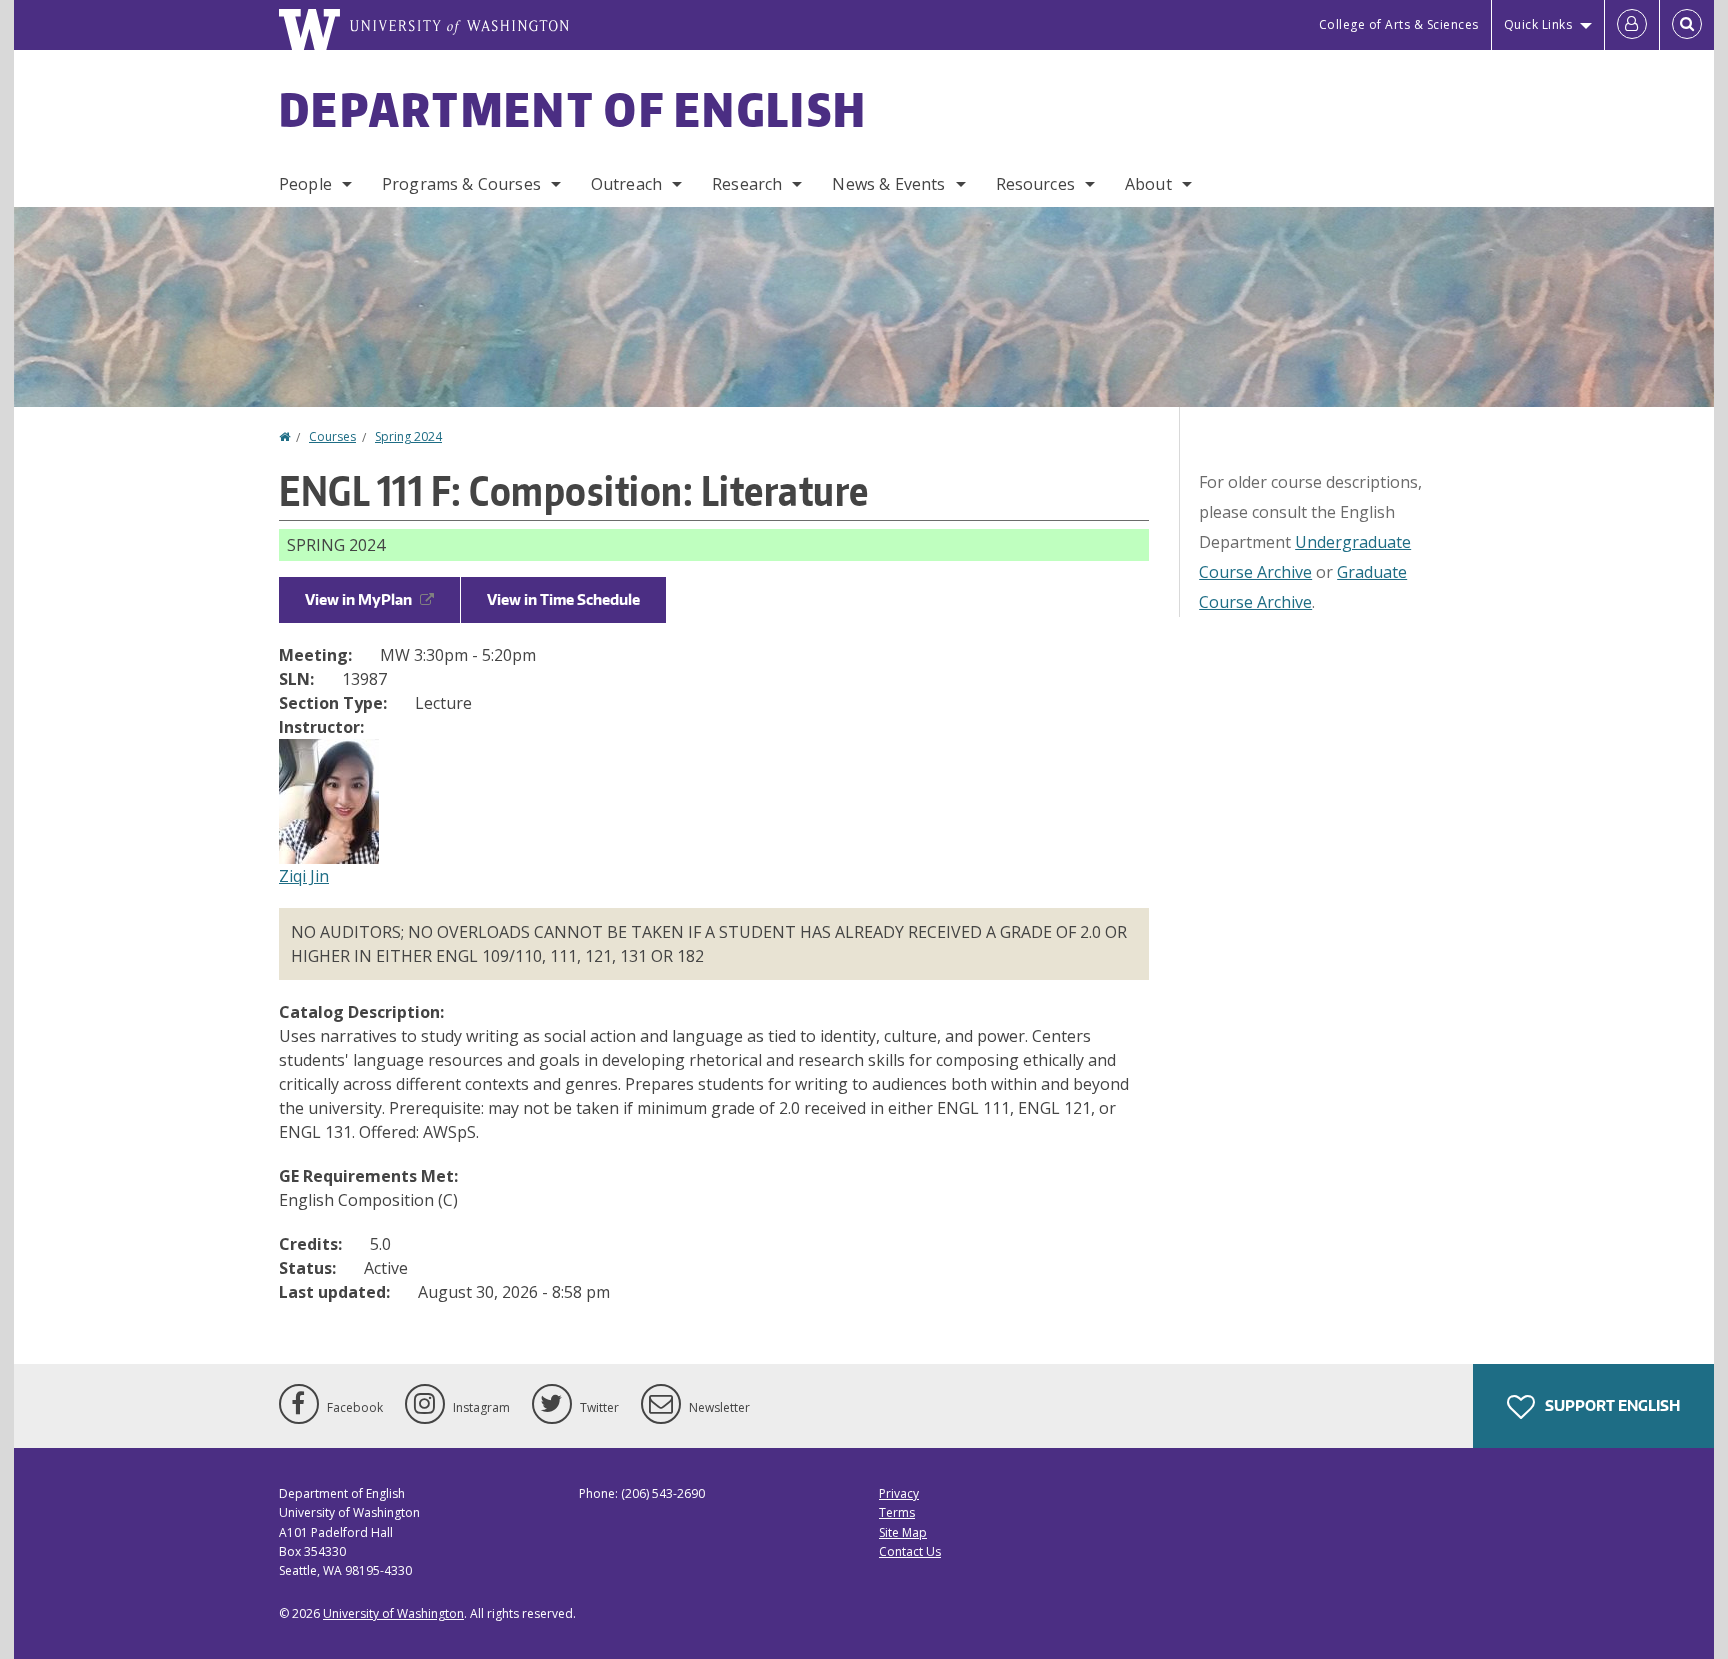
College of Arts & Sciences (1399, 24)
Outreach (626, 184)
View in (358, 599)
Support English (1611, 1405)
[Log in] (1632, 25)
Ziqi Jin (304, 876)
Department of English (573, 109)
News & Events (888, 184)
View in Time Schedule (563, 599)
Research (747, 184)
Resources (1035, 184)
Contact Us (910, 1551)
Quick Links (1538, 24)
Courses (332, 436)
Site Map (903, 1532)
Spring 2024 (408, 436)
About (1148, 184)
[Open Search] (1687, 25)
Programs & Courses (461, 184)
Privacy (899, 1493)
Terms (897, 1512)
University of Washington (393, 1613)
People (305, 184)
